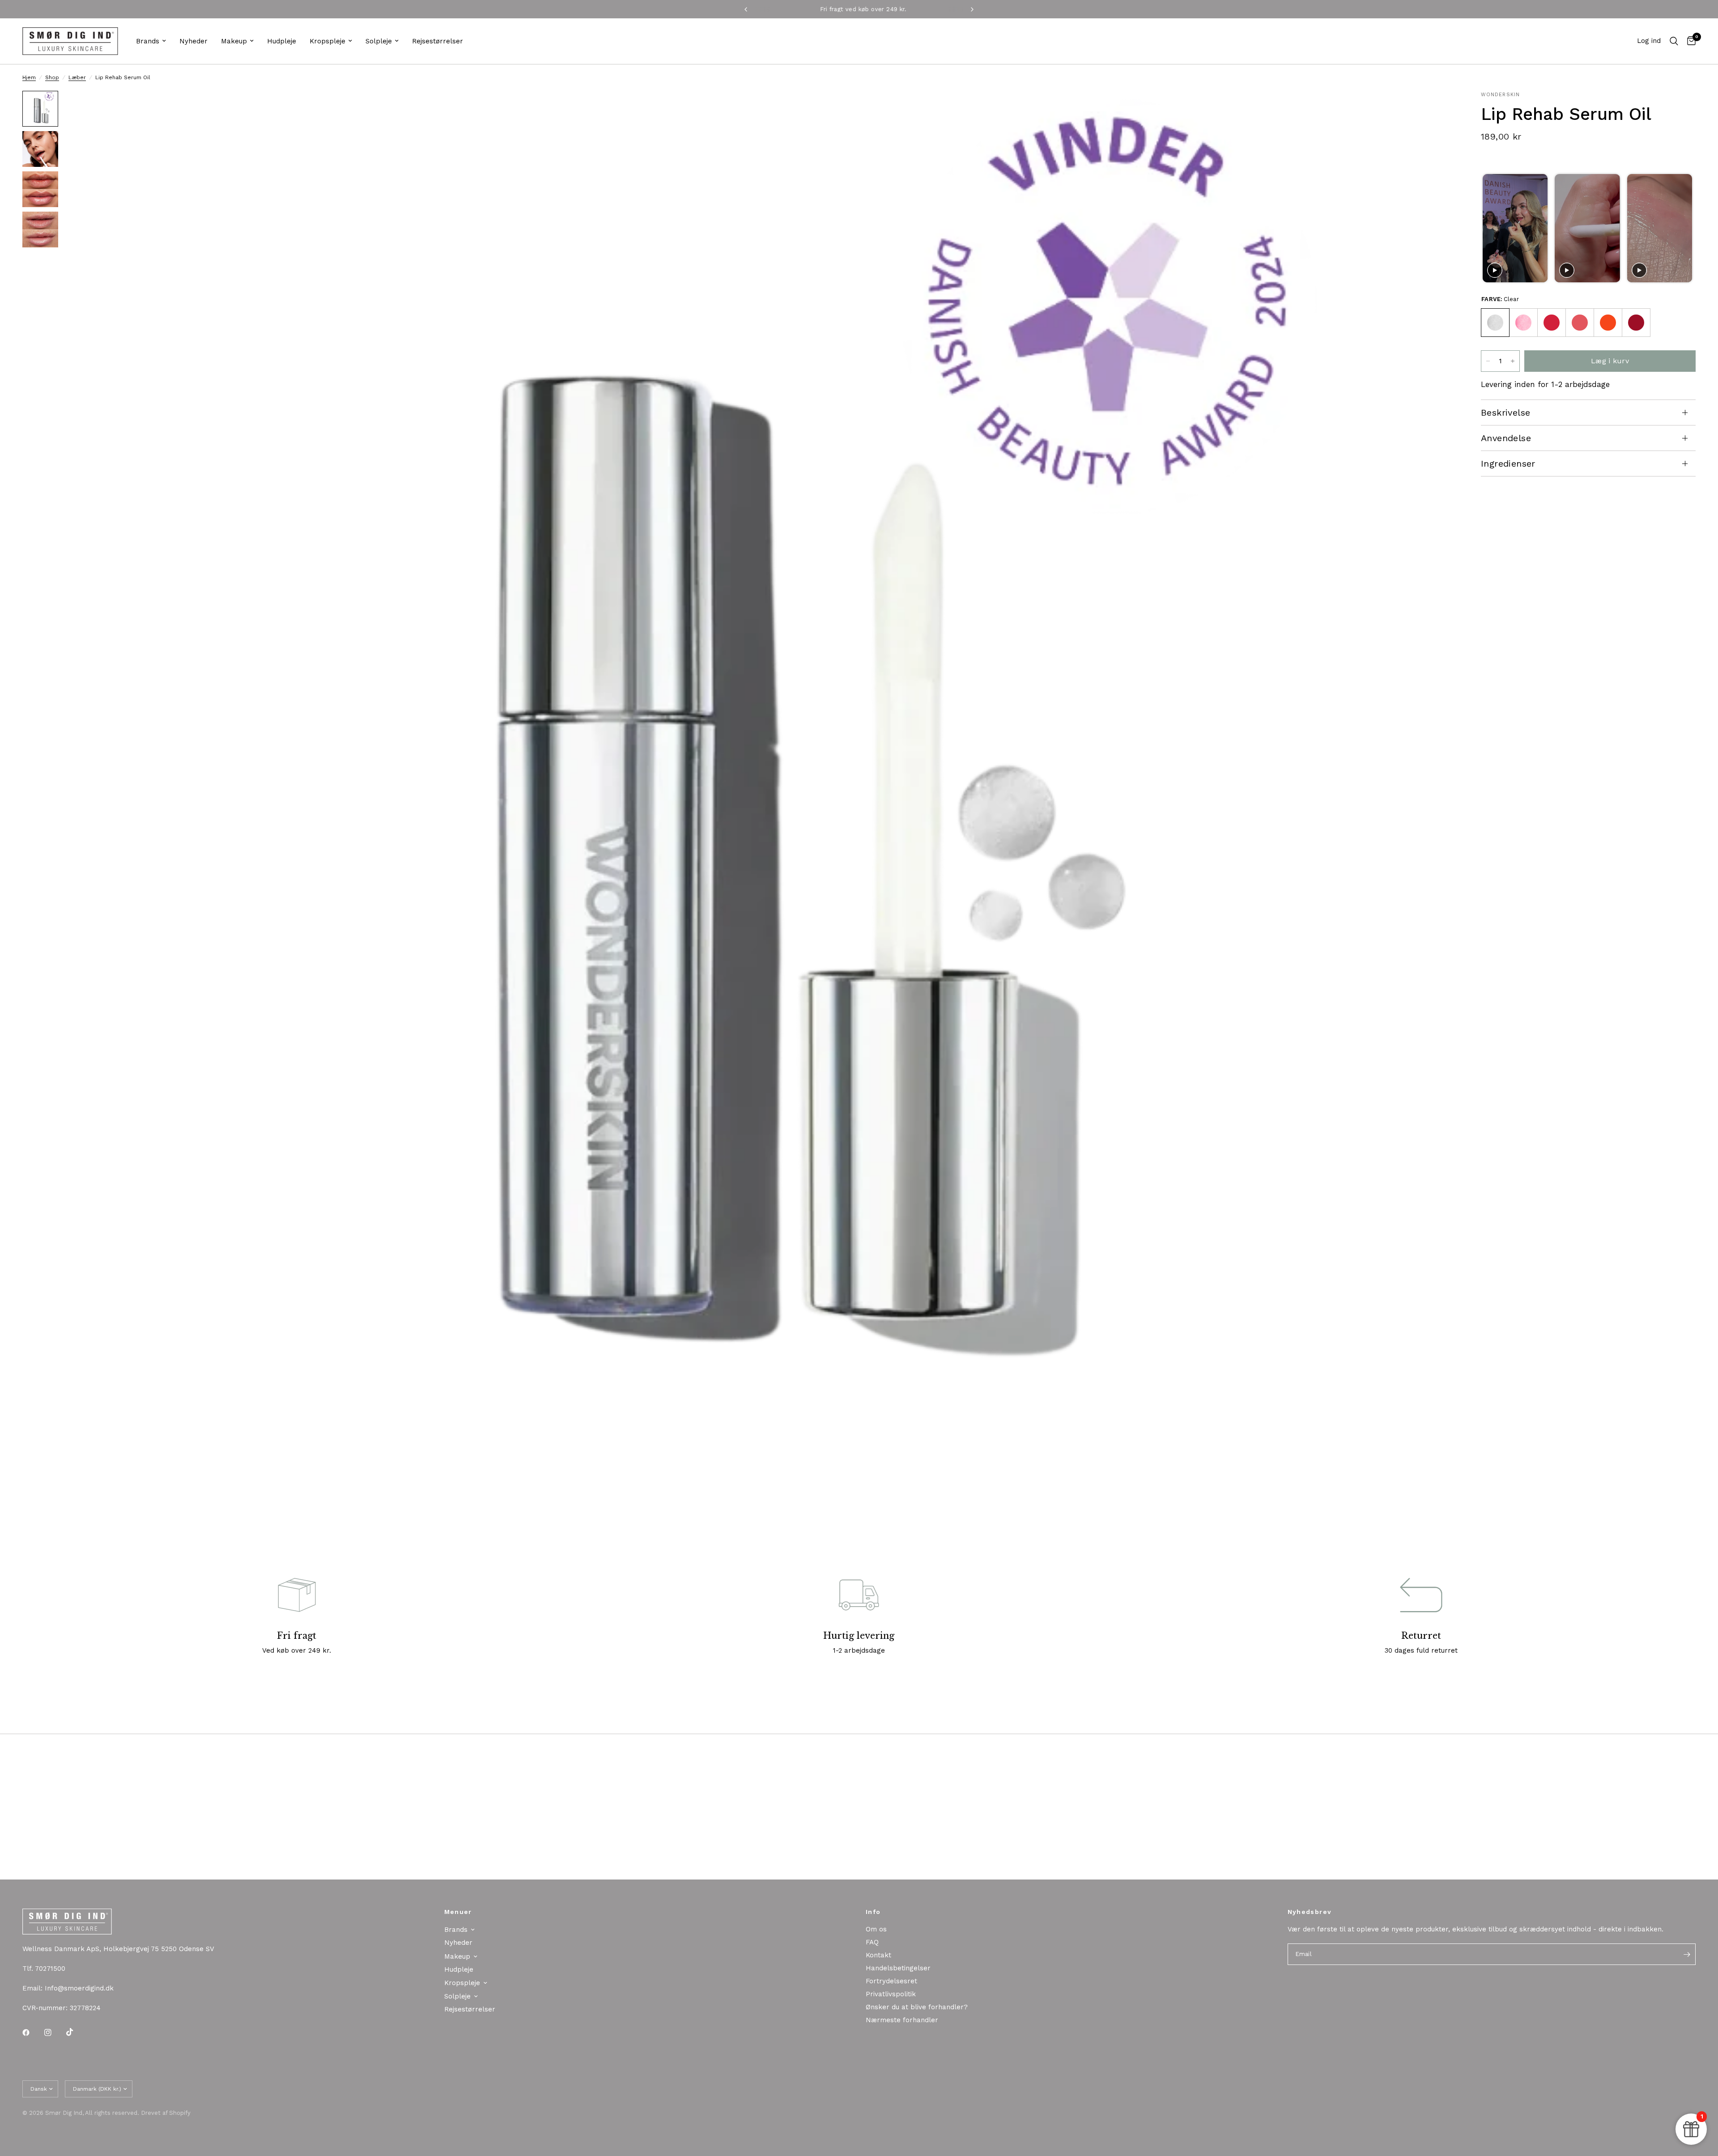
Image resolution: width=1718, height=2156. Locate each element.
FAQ (872, 1942)
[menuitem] (151, 41)
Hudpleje (282, 41)
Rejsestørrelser (438, 41)
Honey (1636, 323)
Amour (1552, 323)
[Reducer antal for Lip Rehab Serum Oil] (1488, 361)
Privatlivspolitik (891, 1994)
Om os (876, 1929)
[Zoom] (1435, 110)
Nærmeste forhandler (902, 2020)
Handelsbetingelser (898, 1968)
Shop (52, 77)
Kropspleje (327, 41)
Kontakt (878, 1955)
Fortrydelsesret (891, 1981)
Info (873, 1912)
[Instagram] (54, 2033)
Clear (1495, 323)
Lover (1580, 323)
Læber (77, 77)
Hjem (29, 77)
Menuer (458, 1912)
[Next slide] (1685, 228)
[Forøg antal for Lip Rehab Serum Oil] (1513, 361)
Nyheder (193, 41)
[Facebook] (32, 2033)
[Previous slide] (1490, 228)
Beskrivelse (1505, 412)
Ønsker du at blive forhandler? (917, 2007)
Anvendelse (1506, 438)
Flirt (1608, 323)
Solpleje (379, 41)
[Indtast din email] (1687, 1954)
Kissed (1523, 323)
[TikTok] (76, 2032)
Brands (148, 41)
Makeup (234, 41)
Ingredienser (1508, 464)
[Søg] (1674, 41)
